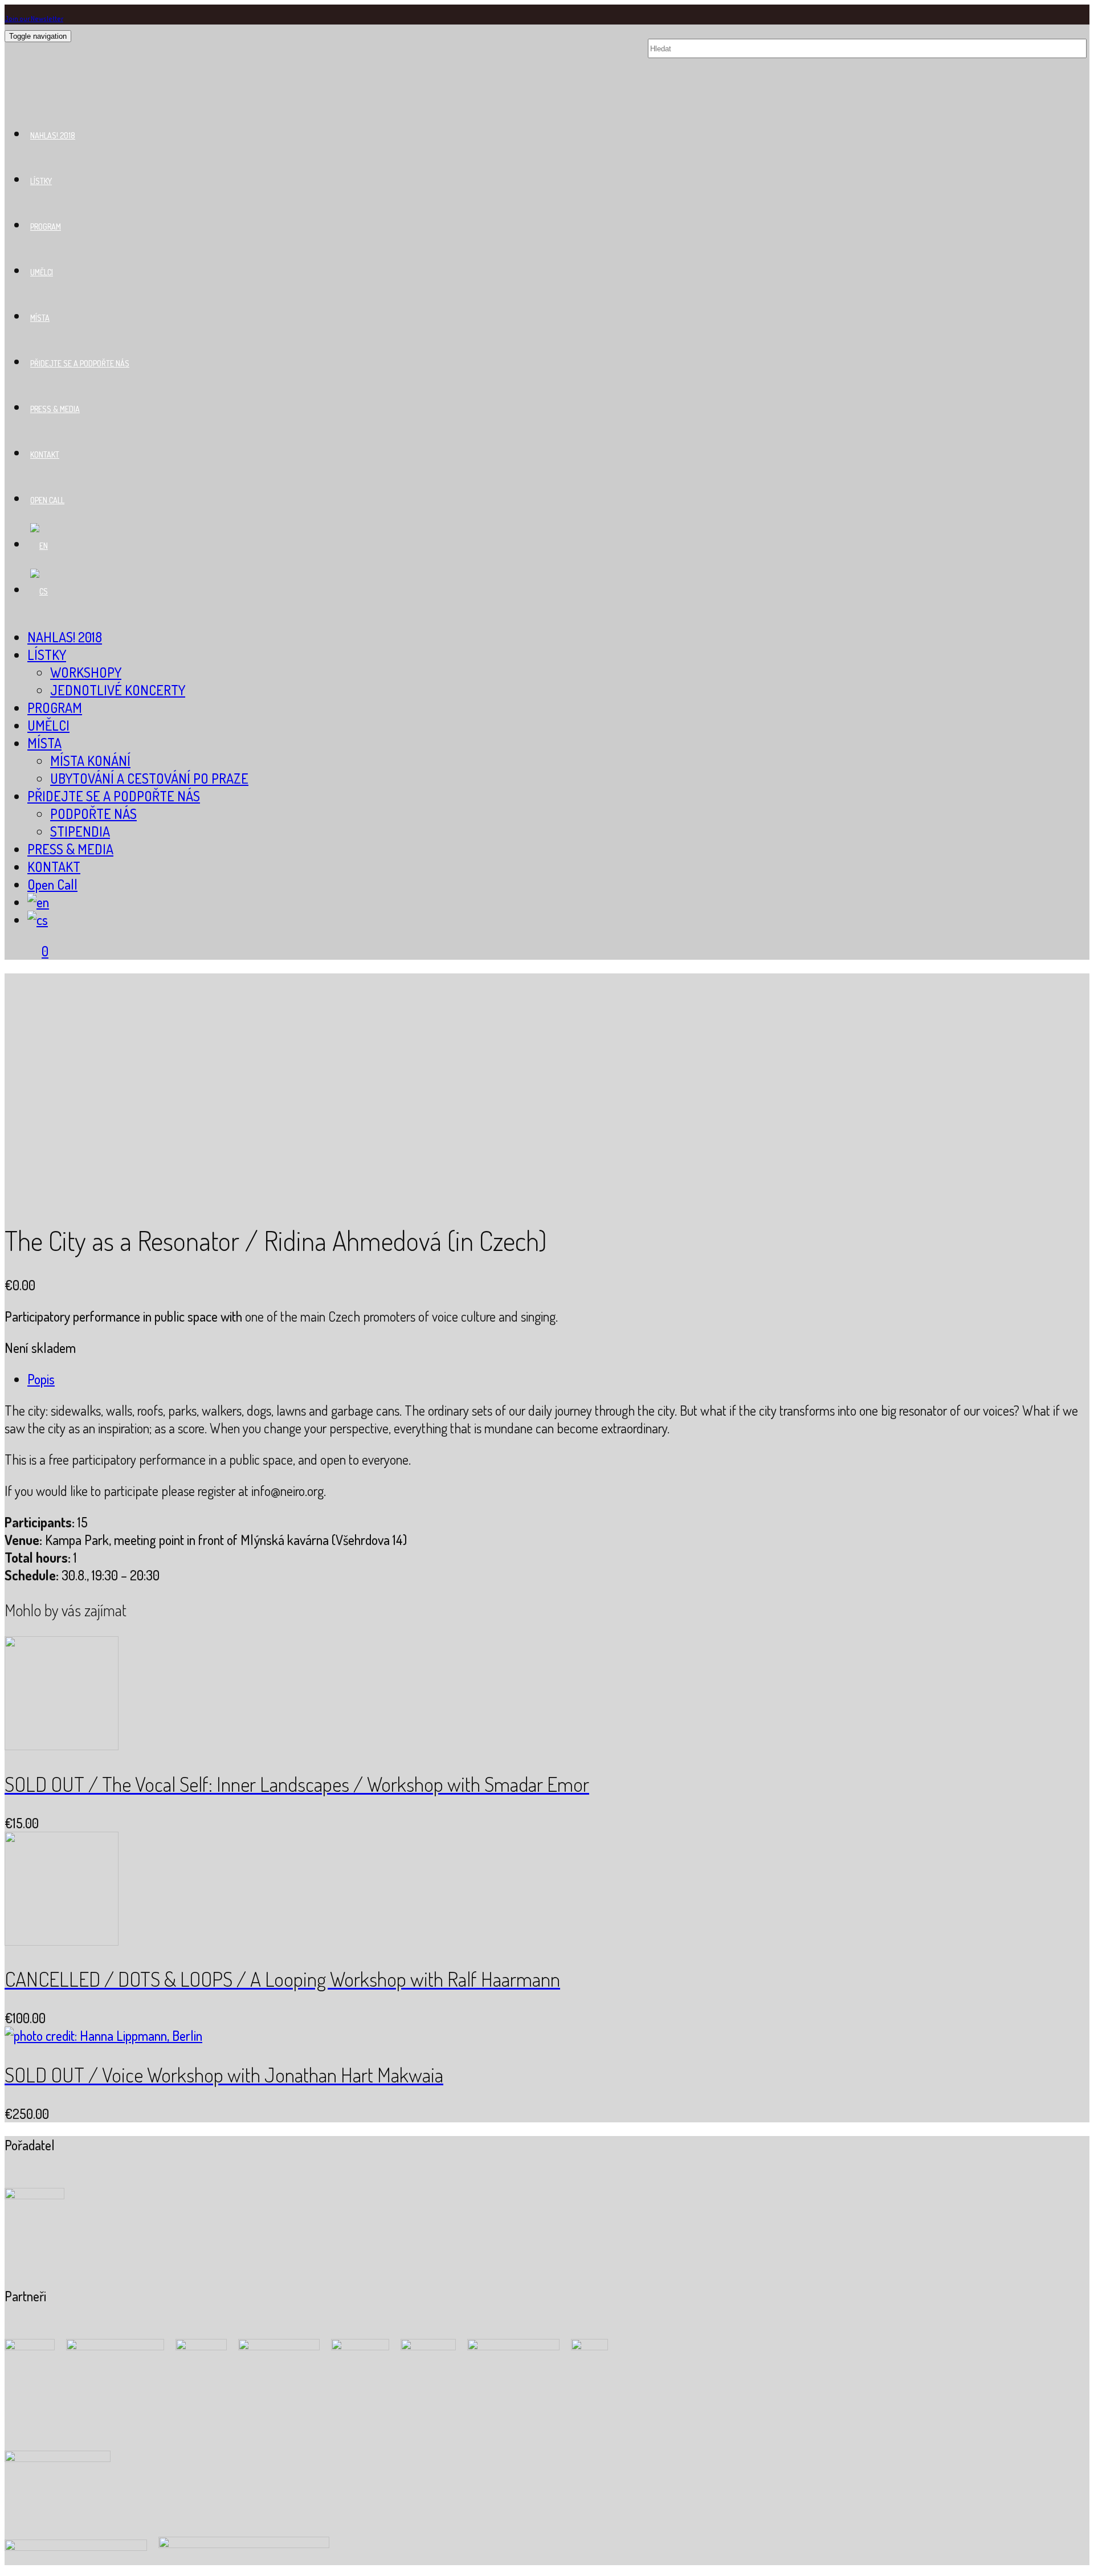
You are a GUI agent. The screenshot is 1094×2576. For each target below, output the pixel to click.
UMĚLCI (42, 272)
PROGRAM (46, 227)
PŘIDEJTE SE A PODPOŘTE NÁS (80, 363)
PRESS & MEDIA (55, 409)
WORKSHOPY (86, 672)
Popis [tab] (41, 1379)
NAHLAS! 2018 (53, 135)
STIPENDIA (80, 831)
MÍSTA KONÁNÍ (90, 761)
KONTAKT (45, 455)
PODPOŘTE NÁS (93, 814)
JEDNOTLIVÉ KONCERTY (118, 690)
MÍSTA (40, 318)
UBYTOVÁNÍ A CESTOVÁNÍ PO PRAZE (149, 778)
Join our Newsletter (34, 19)
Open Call (47, 500)
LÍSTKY (41, 181)
